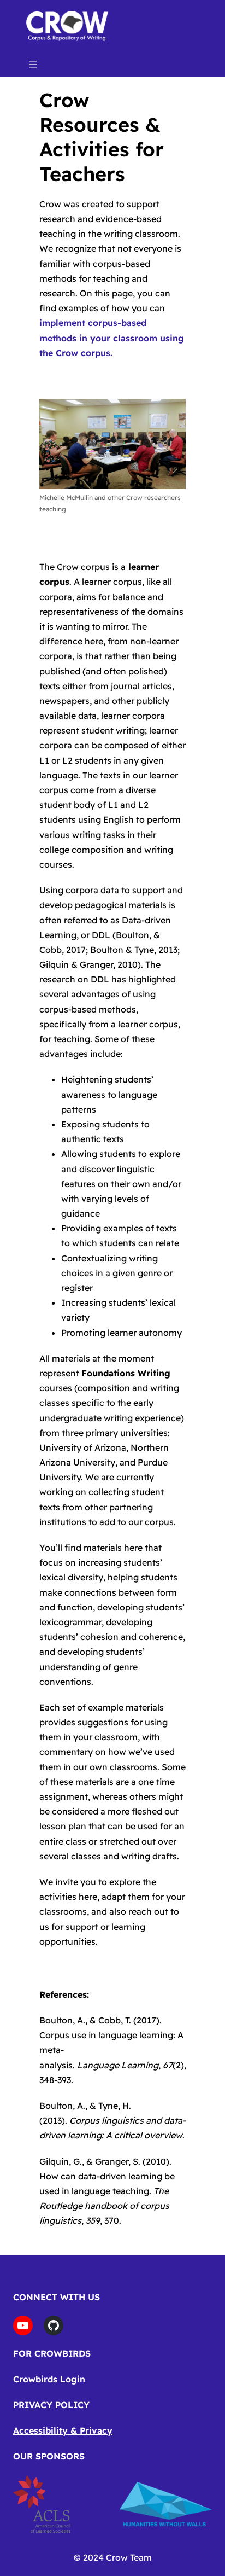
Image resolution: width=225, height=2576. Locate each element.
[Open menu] (33, 65)
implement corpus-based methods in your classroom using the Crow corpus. (112, 338)
